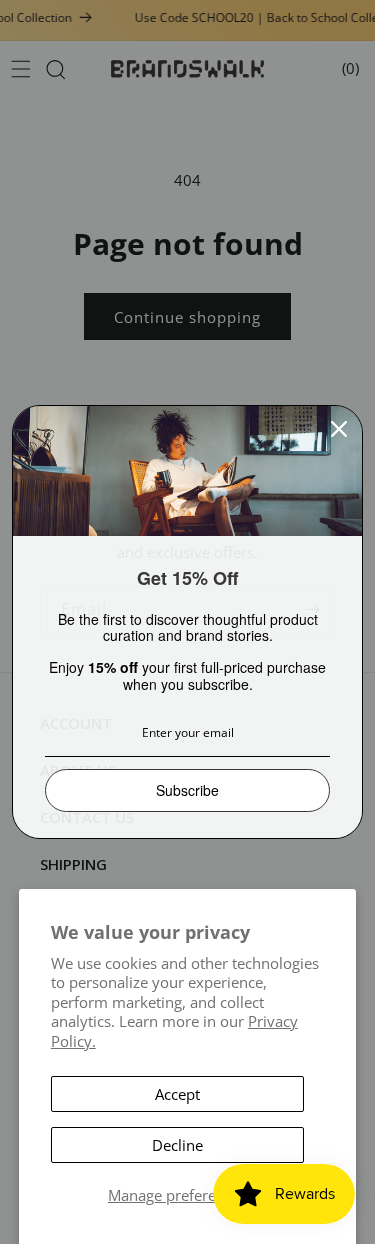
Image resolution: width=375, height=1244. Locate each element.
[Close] (339, 429)
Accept (177, 1094)
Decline (177, 1145)
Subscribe (187, 790)
